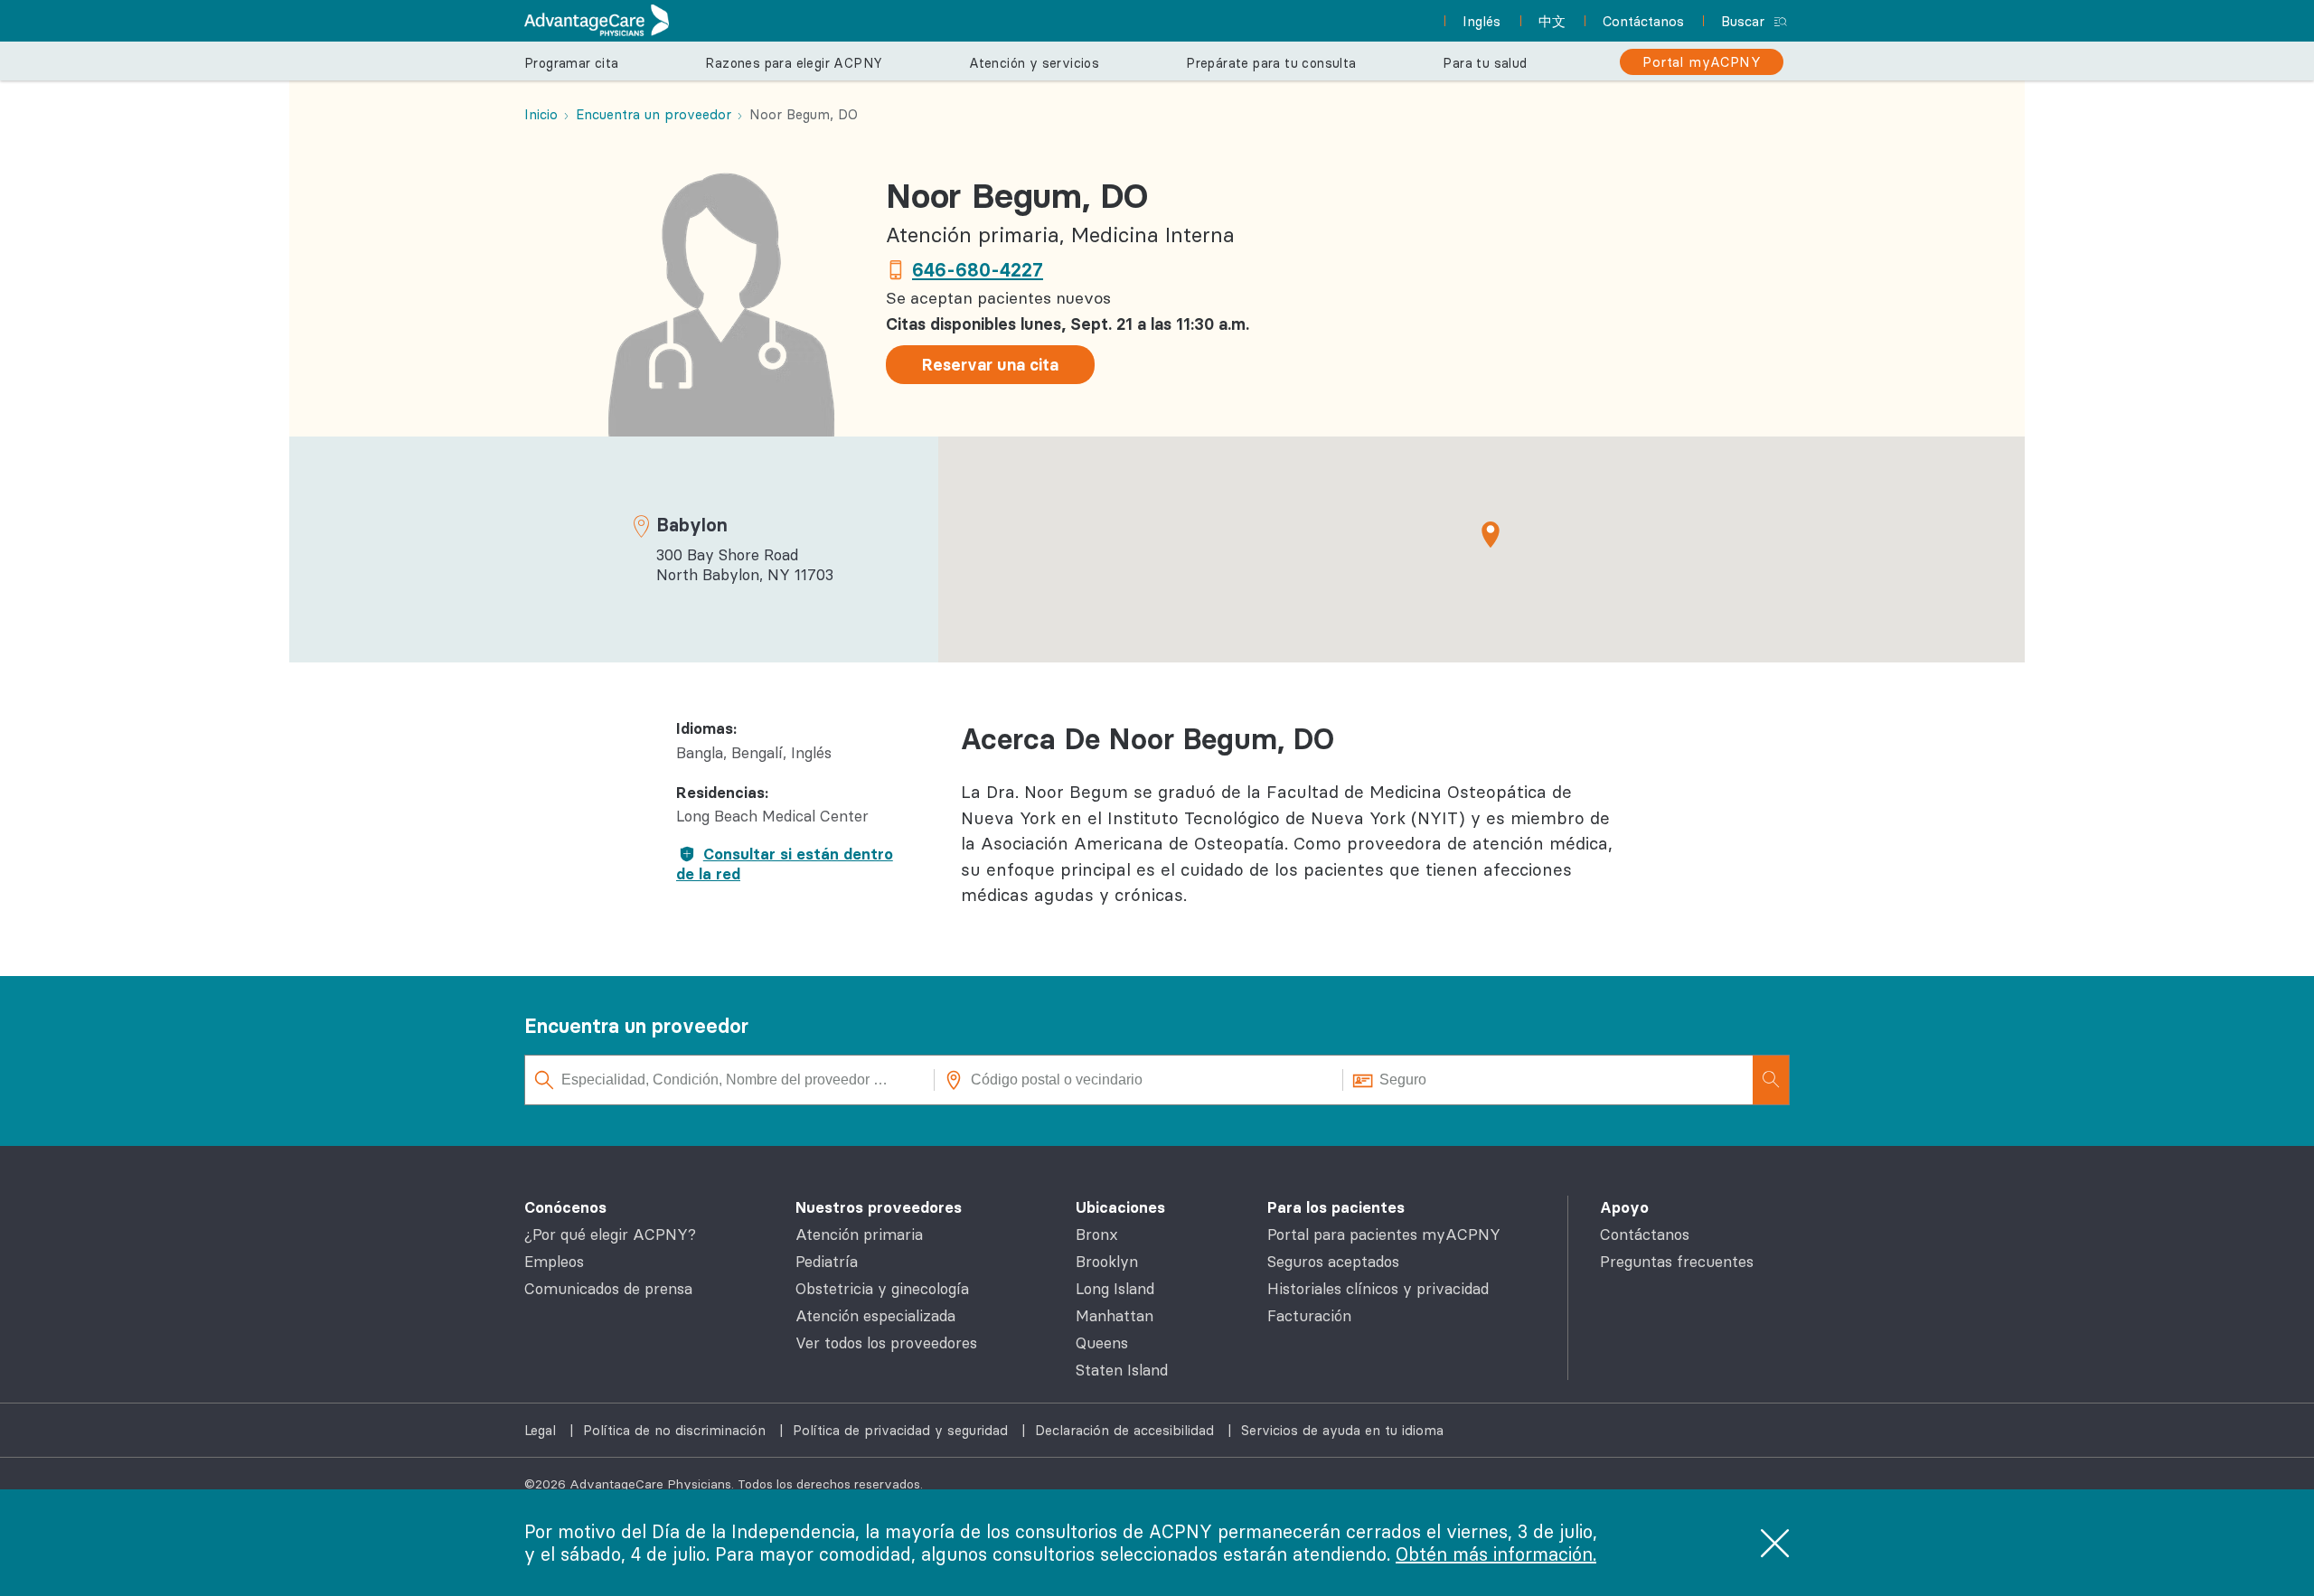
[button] (1491, 534)
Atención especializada (875, 1316)
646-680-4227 (978, 270)
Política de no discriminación (677, 1430)
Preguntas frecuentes (1677, 1262)
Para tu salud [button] (1485, 63)
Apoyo (1624, 1207)
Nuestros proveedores (879, 1207)
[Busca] (1771, 1080)
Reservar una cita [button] (990, 365)
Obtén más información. (1496, 1554)
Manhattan (1115, 1316)
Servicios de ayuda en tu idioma (1342, 1430)
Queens (1102, 1343)
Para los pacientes (1336, 1207)
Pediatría (827, 1262)
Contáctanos (1645, 1235)
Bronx (1097, 1235)
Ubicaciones (1120, 1207)
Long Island (1115, 1289)
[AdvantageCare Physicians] (597, 20)
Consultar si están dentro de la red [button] (785, 864)
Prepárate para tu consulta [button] (1271, 63)
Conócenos (565, 1207)
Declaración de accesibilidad (1127, 1430)
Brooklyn (1107, 1262)
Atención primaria (859, 1235)
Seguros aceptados (1333, 1262)
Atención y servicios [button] (1034, 63)
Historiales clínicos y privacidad (1378, 1289)
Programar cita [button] (572, 63)
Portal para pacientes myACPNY (1384, 1235)
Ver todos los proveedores (886, 1343)
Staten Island (1122, 1370)
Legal (542, 1430)
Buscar (1743, 21)
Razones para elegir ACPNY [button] (794, 63)
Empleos (554, 1262)
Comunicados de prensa (608, 1289)
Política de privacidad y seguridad (903, 1430)
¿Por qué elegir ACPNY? (610, 1235)
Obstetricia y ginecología (882, 1289)
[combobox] (730, 1080)
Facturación (1309, 1316)
